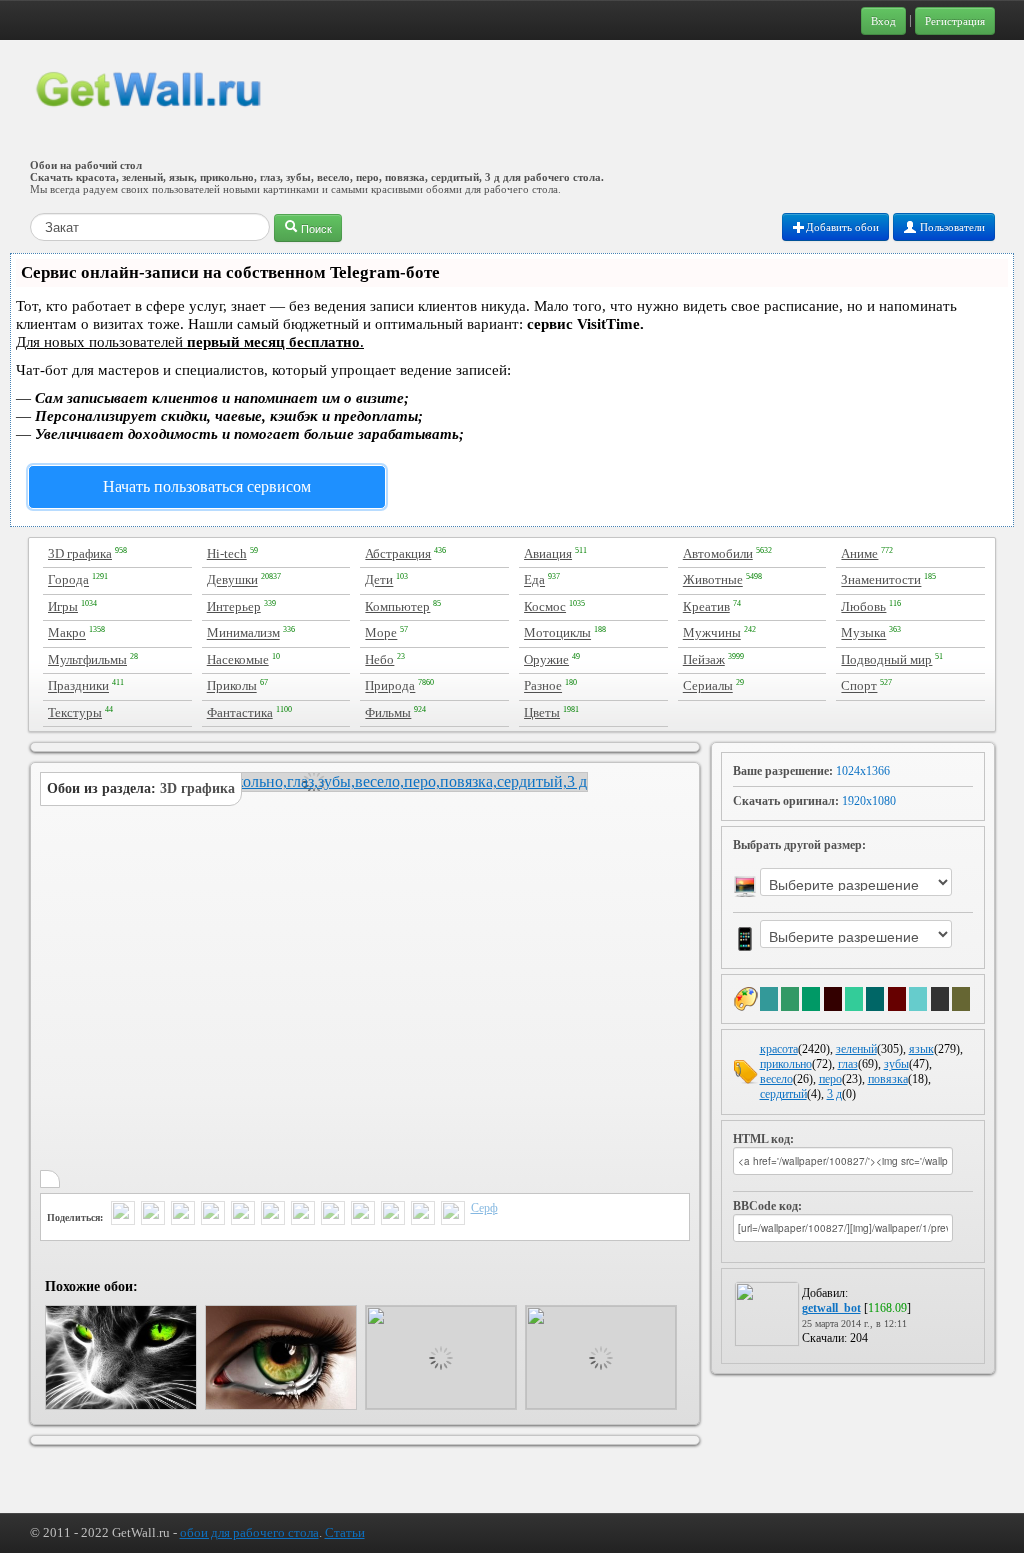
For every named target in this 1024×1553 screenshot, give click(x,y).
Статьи (345, 1532)
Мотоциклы (557, 633)
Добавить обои (842, 227)
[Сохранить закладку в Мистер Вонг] (453, 1215)
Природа (390, 686)
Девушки (232, 580)
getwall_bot (831, 1308)
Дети (379, 580)
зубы (896, 1064)
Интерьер (234, 606)
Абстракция (398, 553)
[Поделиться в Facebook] (213, 1215)
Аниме (859, 553)
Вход (883, 21)
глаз (848, 1064)
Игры (63, 606)
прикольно (786, 1064)
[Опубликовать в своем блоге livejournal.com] (303, 1215)
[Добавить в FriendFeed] (183, 1215)
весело (776, 1079)
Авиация (548, 553)
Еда (534, 580)
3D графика (80, 553)
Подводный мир (886, 659)
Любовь (863, 606)
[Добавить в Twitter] (123, 1215)
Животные (713, 580)
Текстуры (75, 712)
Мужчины (712, 633)
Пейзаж (704, 659)
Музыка (863, 633)
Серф (484, 1208)
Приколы (232, 686)
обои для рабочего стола (249, 1532)
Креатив (706, 606)
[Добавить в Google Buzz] (153, 1215)
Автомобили (718, 553)
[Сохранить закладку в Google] (363, 1215)
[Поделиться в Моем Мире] (273, 1215)
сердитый (783, 1094)
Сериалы (708, 686)
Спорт (859, 686)
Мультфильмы (87, 659)
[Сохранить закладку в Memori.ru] (423, 1215)
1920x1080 (869, 801)
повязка (888, 1079)
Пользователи (951, 227)
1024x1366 (863, 771)
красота (779, 1049)
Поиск (315, 228)
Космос (545, 606)
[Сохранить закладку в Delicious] (333, 1215)
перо (830, 1079)
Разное (543, 686)
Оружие (546, 659)
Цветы (542, 712)
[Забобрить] (393, 1215)
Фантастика (240, 712)
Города (68, 580)
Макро (67, 633)
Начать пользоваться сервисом (207, 486)
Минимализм (243, 633)
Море (381, 633)
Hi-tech (227, 553)
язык (921, 1049)
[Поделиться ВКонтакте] (243, 1215)
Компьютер (397, 606)
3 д (834, 1094)
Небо (379, 659)
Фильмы (388, 712)
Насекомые (238, 659)
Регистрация (955, 21)
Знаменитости (881, 580)
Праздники (78, 686)
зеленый (856, 1049)
